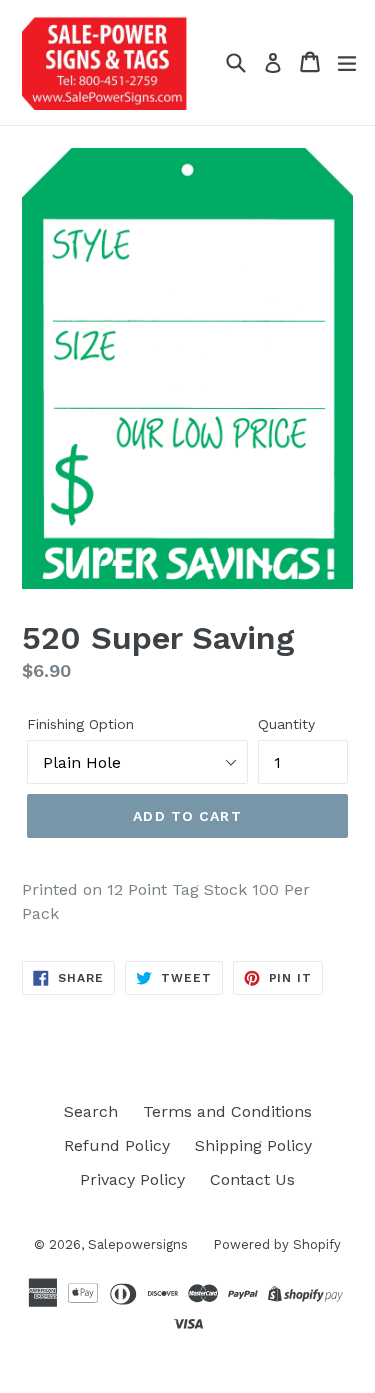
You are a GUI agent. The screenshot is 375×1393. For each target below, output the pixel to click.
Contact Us (252, 1179)
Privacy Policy (132, 1179)
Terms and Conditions (227, 1111)
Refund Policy (117, 1145)
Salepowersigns (138, 1244)
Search (91, 1111)
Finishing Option (80, 724)
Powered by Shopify (277, 1244)
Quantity (286, 724)
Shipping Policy (253, 1145)
